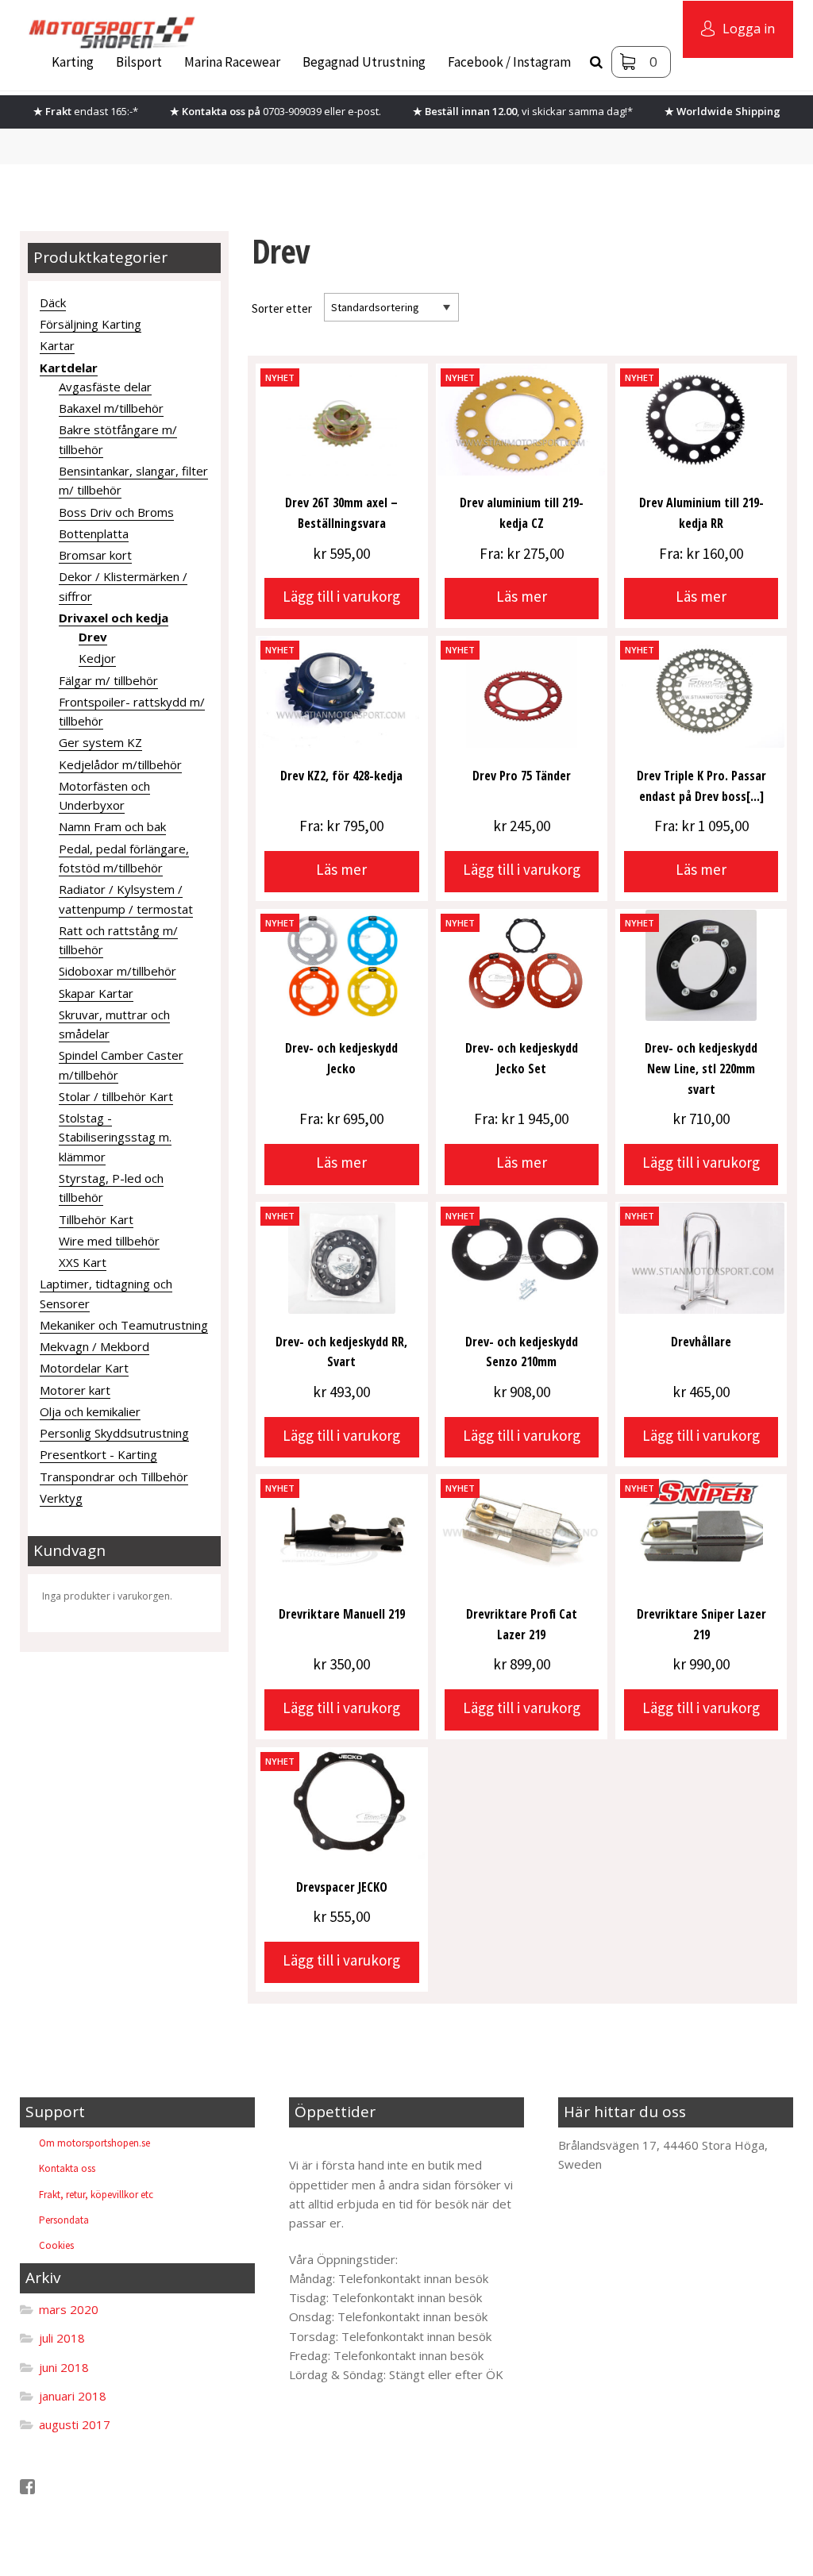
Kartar (57, 345)
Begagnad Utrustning (364, 62)
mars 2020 (69, 2309)
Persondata (64, 2220)
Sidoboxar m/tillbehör (118, 971)
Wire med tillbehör (109, 1241)
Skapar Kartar (96, 993)
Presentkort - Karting (98, 1454)
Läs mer (522, 596)
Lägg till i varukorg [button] (341, 596)
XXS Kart (83, 1262)
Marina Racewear (232, 62)
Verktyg (61, 1498)
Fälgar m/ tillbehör (108, 680)
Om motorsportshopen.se (94, 2143)
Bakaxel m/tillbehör (111, 408)
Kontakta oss (67, 2168)
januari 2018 (73, 2396)
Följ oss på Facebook (94, 2487)
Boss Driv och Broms (116, 512)
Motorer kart (75, 1390)
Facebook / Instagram (509, 62)
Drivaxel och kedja (114, 618)
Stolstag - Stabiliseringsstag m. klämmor (115, 1137)
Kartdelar (69, 368)
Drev (93, 637)
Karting (73, 62)
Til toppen (329, 2145)
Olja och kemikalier (90, 1411)
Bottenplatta (94, 533)
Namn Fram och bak (112, 826)
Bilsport (139, 62)
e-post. (364, 111)
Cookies (56, 2245)
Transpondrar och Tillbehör (114, 1477)
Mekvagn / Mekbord (94, 1346)
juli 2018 (62, 2338)
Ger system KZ (100, 742)
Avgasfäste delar (105, 387)
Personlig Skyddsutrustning (114, 1433)
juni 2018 (64, 2367)
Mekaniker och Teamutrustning (124, 1325)
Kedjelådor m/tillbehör (120, 764)
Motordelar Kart (84, 1368)
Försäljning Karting (91, 324)
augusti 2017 (75, 2424)
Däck (53, 302)
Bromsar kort (95, 555)
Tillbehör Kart (96, 1219)
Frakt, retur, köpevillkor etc (96, 2195)
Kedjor (97, 658)
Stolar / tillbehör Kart (116, 1096)
